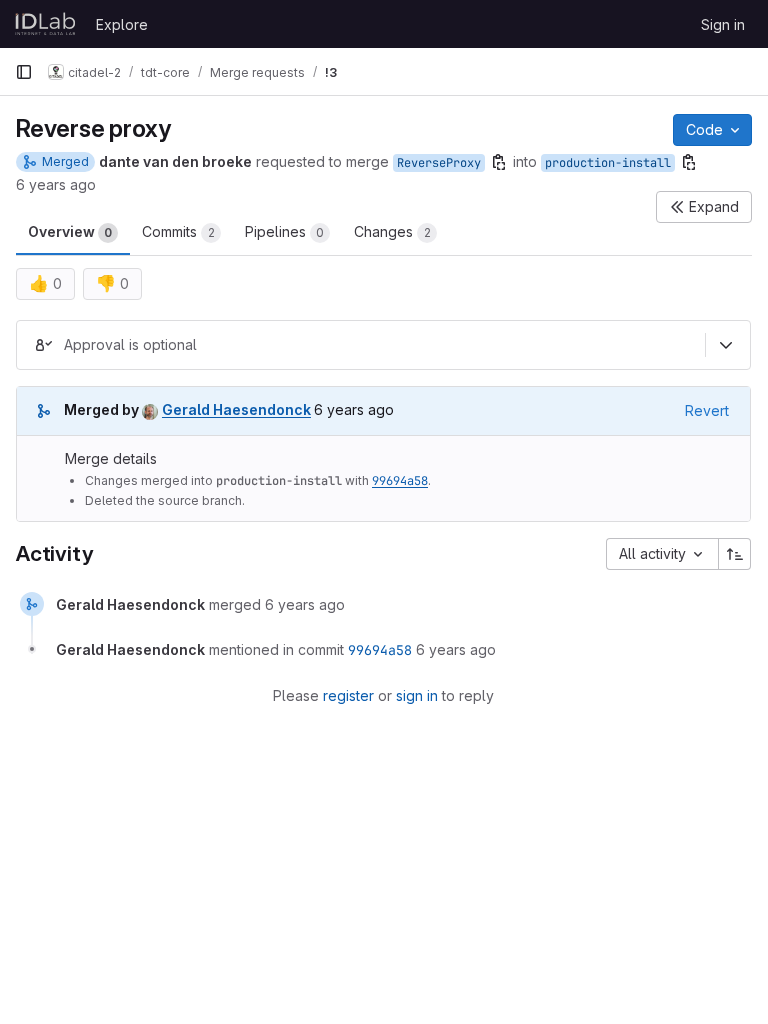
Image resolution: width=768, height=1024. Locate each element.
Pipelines (284, 231)
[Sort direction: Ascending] (735, 554)
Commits (178, 231)
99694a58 (400, 481)
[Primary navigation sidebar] (24, 72)
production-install (608, 163)
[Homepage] (45, 24)
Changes (392, 231)
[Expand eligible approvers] (726, 345)
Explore (122, 24)
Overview (70, 231)
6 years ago (56, 184)
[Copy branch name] (499, 162)
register (348, 695)
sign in (417, 695)
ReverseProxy (439, 163)
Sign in (723, 24)
